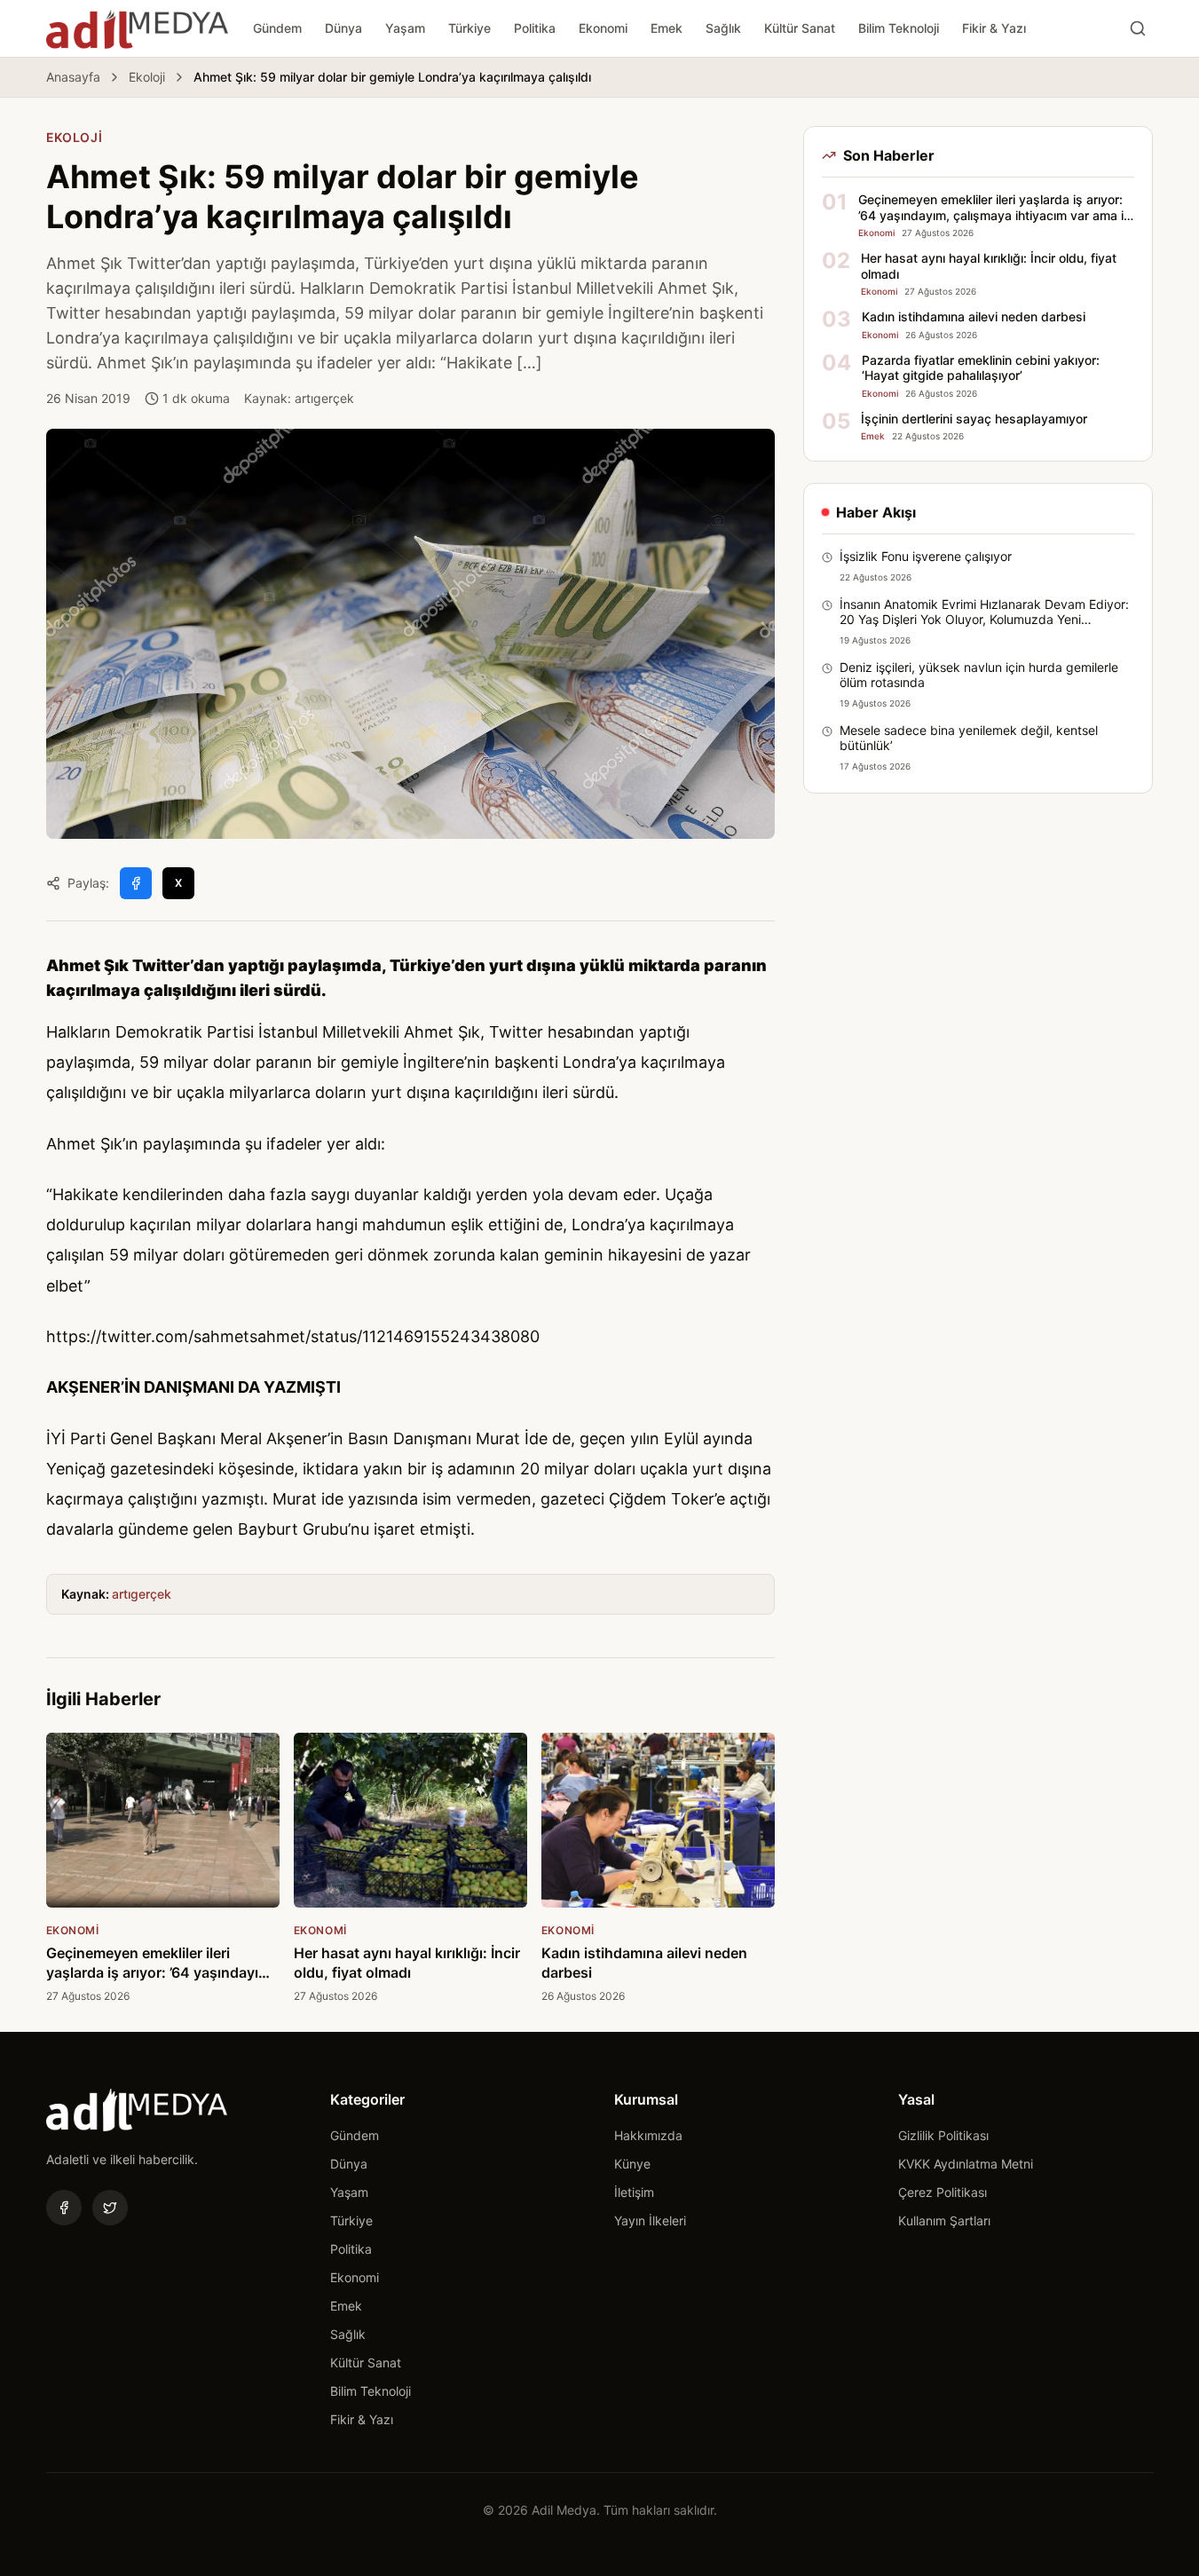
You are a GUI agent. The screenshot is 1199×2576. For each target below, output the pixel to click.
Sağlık (723, 28)
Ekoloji (147, 77)
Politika (535, 28)
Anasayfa (73, 77)
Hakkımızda (648, 2135)
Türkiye (469, 28)
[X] (110, 2208)
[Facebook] (64, 2208)
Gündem (277, 28)
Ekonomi (603, 28)
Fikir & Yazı (994, 28)
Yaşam (405, 28)
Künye (632, 2164)
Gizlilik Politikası (943, 2135)
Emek (667, 28)
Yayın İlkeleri (650, 2220)
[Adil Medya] (137, 28)
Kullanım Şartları (944, 2220)
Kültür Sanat (800, 28)
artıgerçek (142, 1594)
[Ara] (1138, 28)
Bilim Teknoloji (899, 28)
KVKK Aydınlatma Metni (966, 2164)
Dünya (343, 28)
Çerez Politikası (943, 2192)
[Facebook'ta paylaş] (136, 883)
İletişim (634, 2192)
